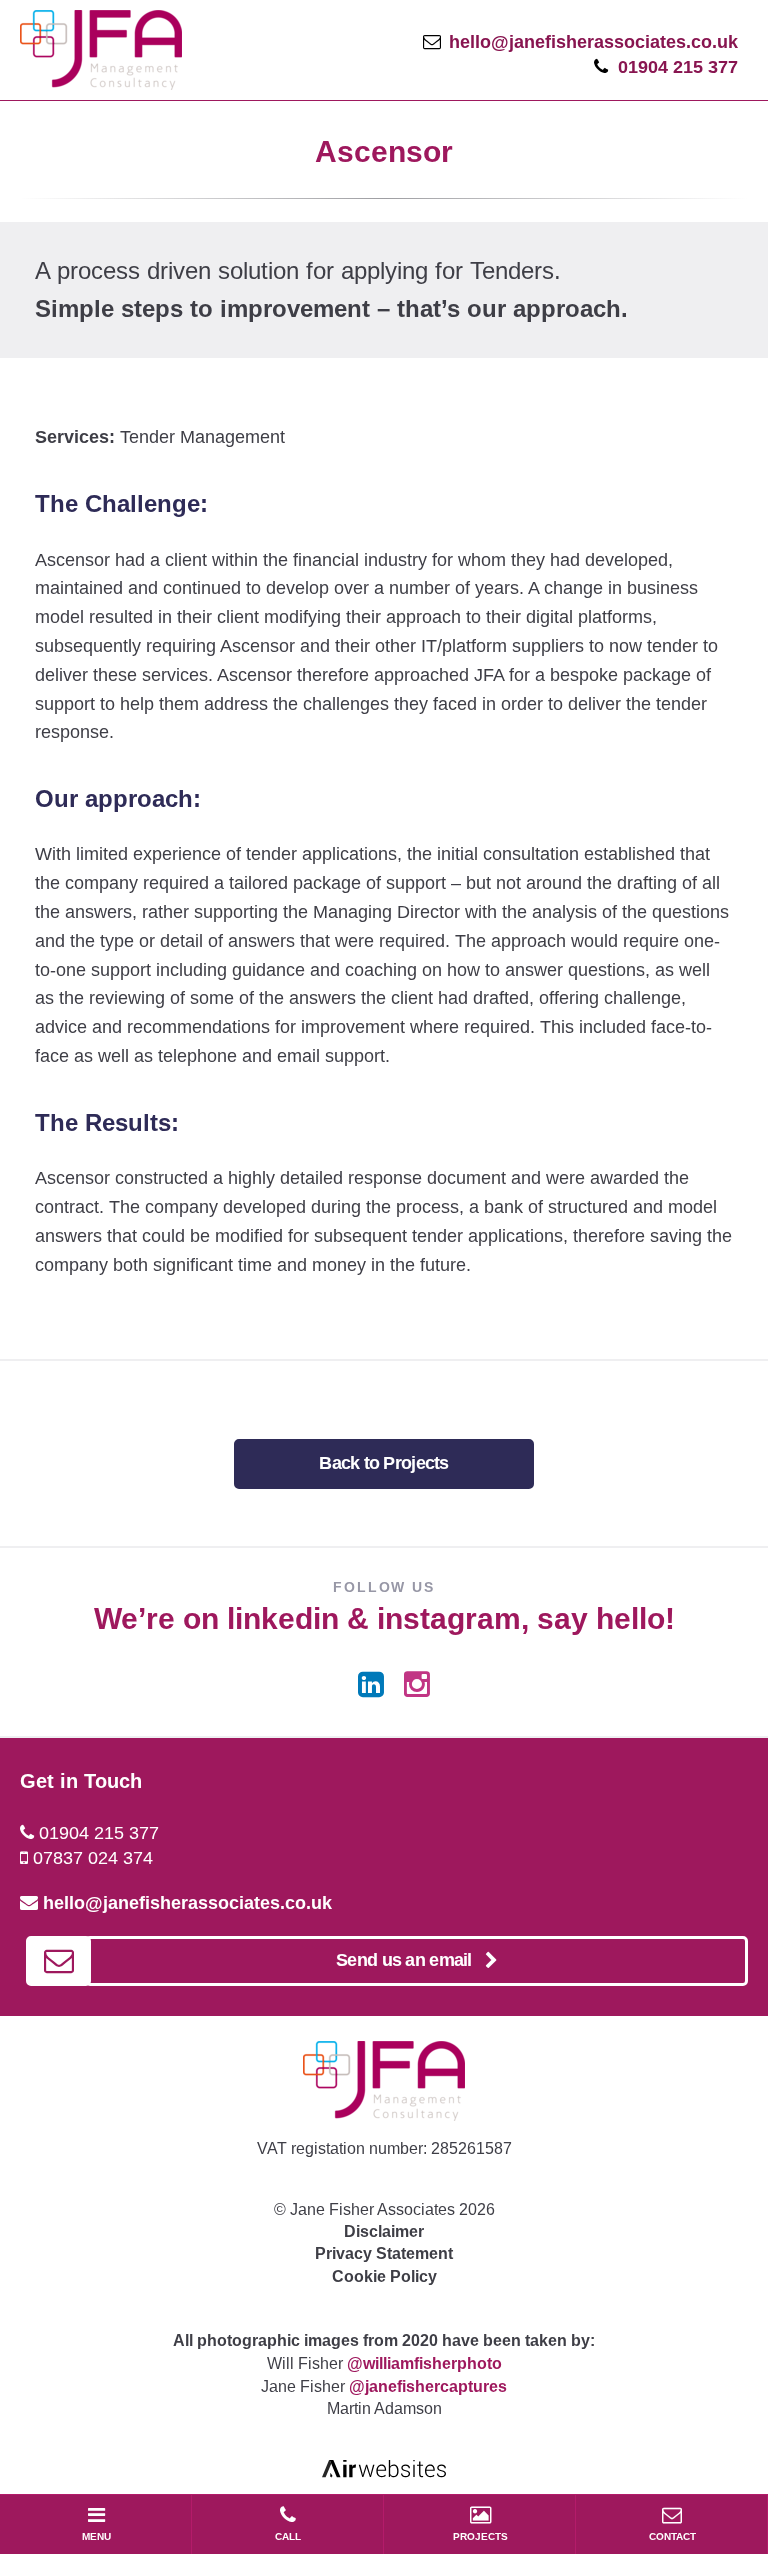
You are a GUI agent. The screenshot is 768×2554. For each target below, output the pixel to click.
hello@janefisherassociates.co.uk (593, 42)
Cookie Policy (384, 2276)
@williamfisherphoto (424, 2363)
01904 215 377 (678, 67)
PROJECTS (480, 2536)
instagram (449, 1618)
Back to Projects (383, 1463)
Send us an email (410, 1960)
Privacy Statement (384, 2253)
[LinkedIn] (371, 1684)
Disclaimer (384, 2231)
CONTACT (672, 2536)
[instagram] (417, 1684)
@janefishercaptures (428, 2386)
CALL (288, 2536)
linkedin (283, 1618)
